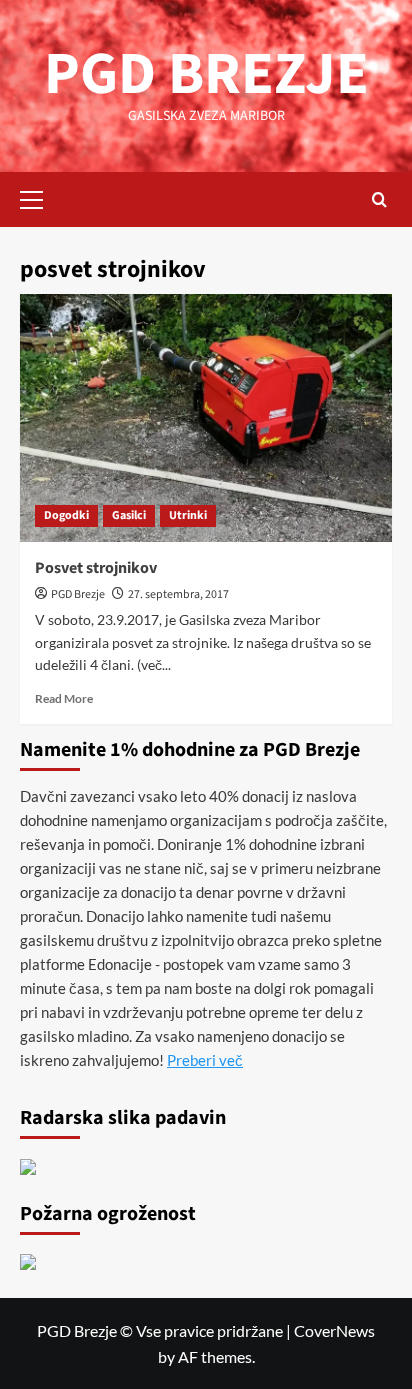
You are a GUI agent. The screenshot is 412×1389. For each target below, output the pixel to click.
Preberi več (205, 1060)
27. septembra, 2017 (178, 594)
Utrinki (188, 515)
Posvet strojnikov (96, 568)
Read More (64, 698)
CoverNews (334, 1330)
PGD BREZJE (206, 74)
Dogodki (66, 515)
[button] (40, 197)
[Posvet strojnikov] (206, 418)
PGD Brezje (78, 594)
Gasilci (129, 515)
